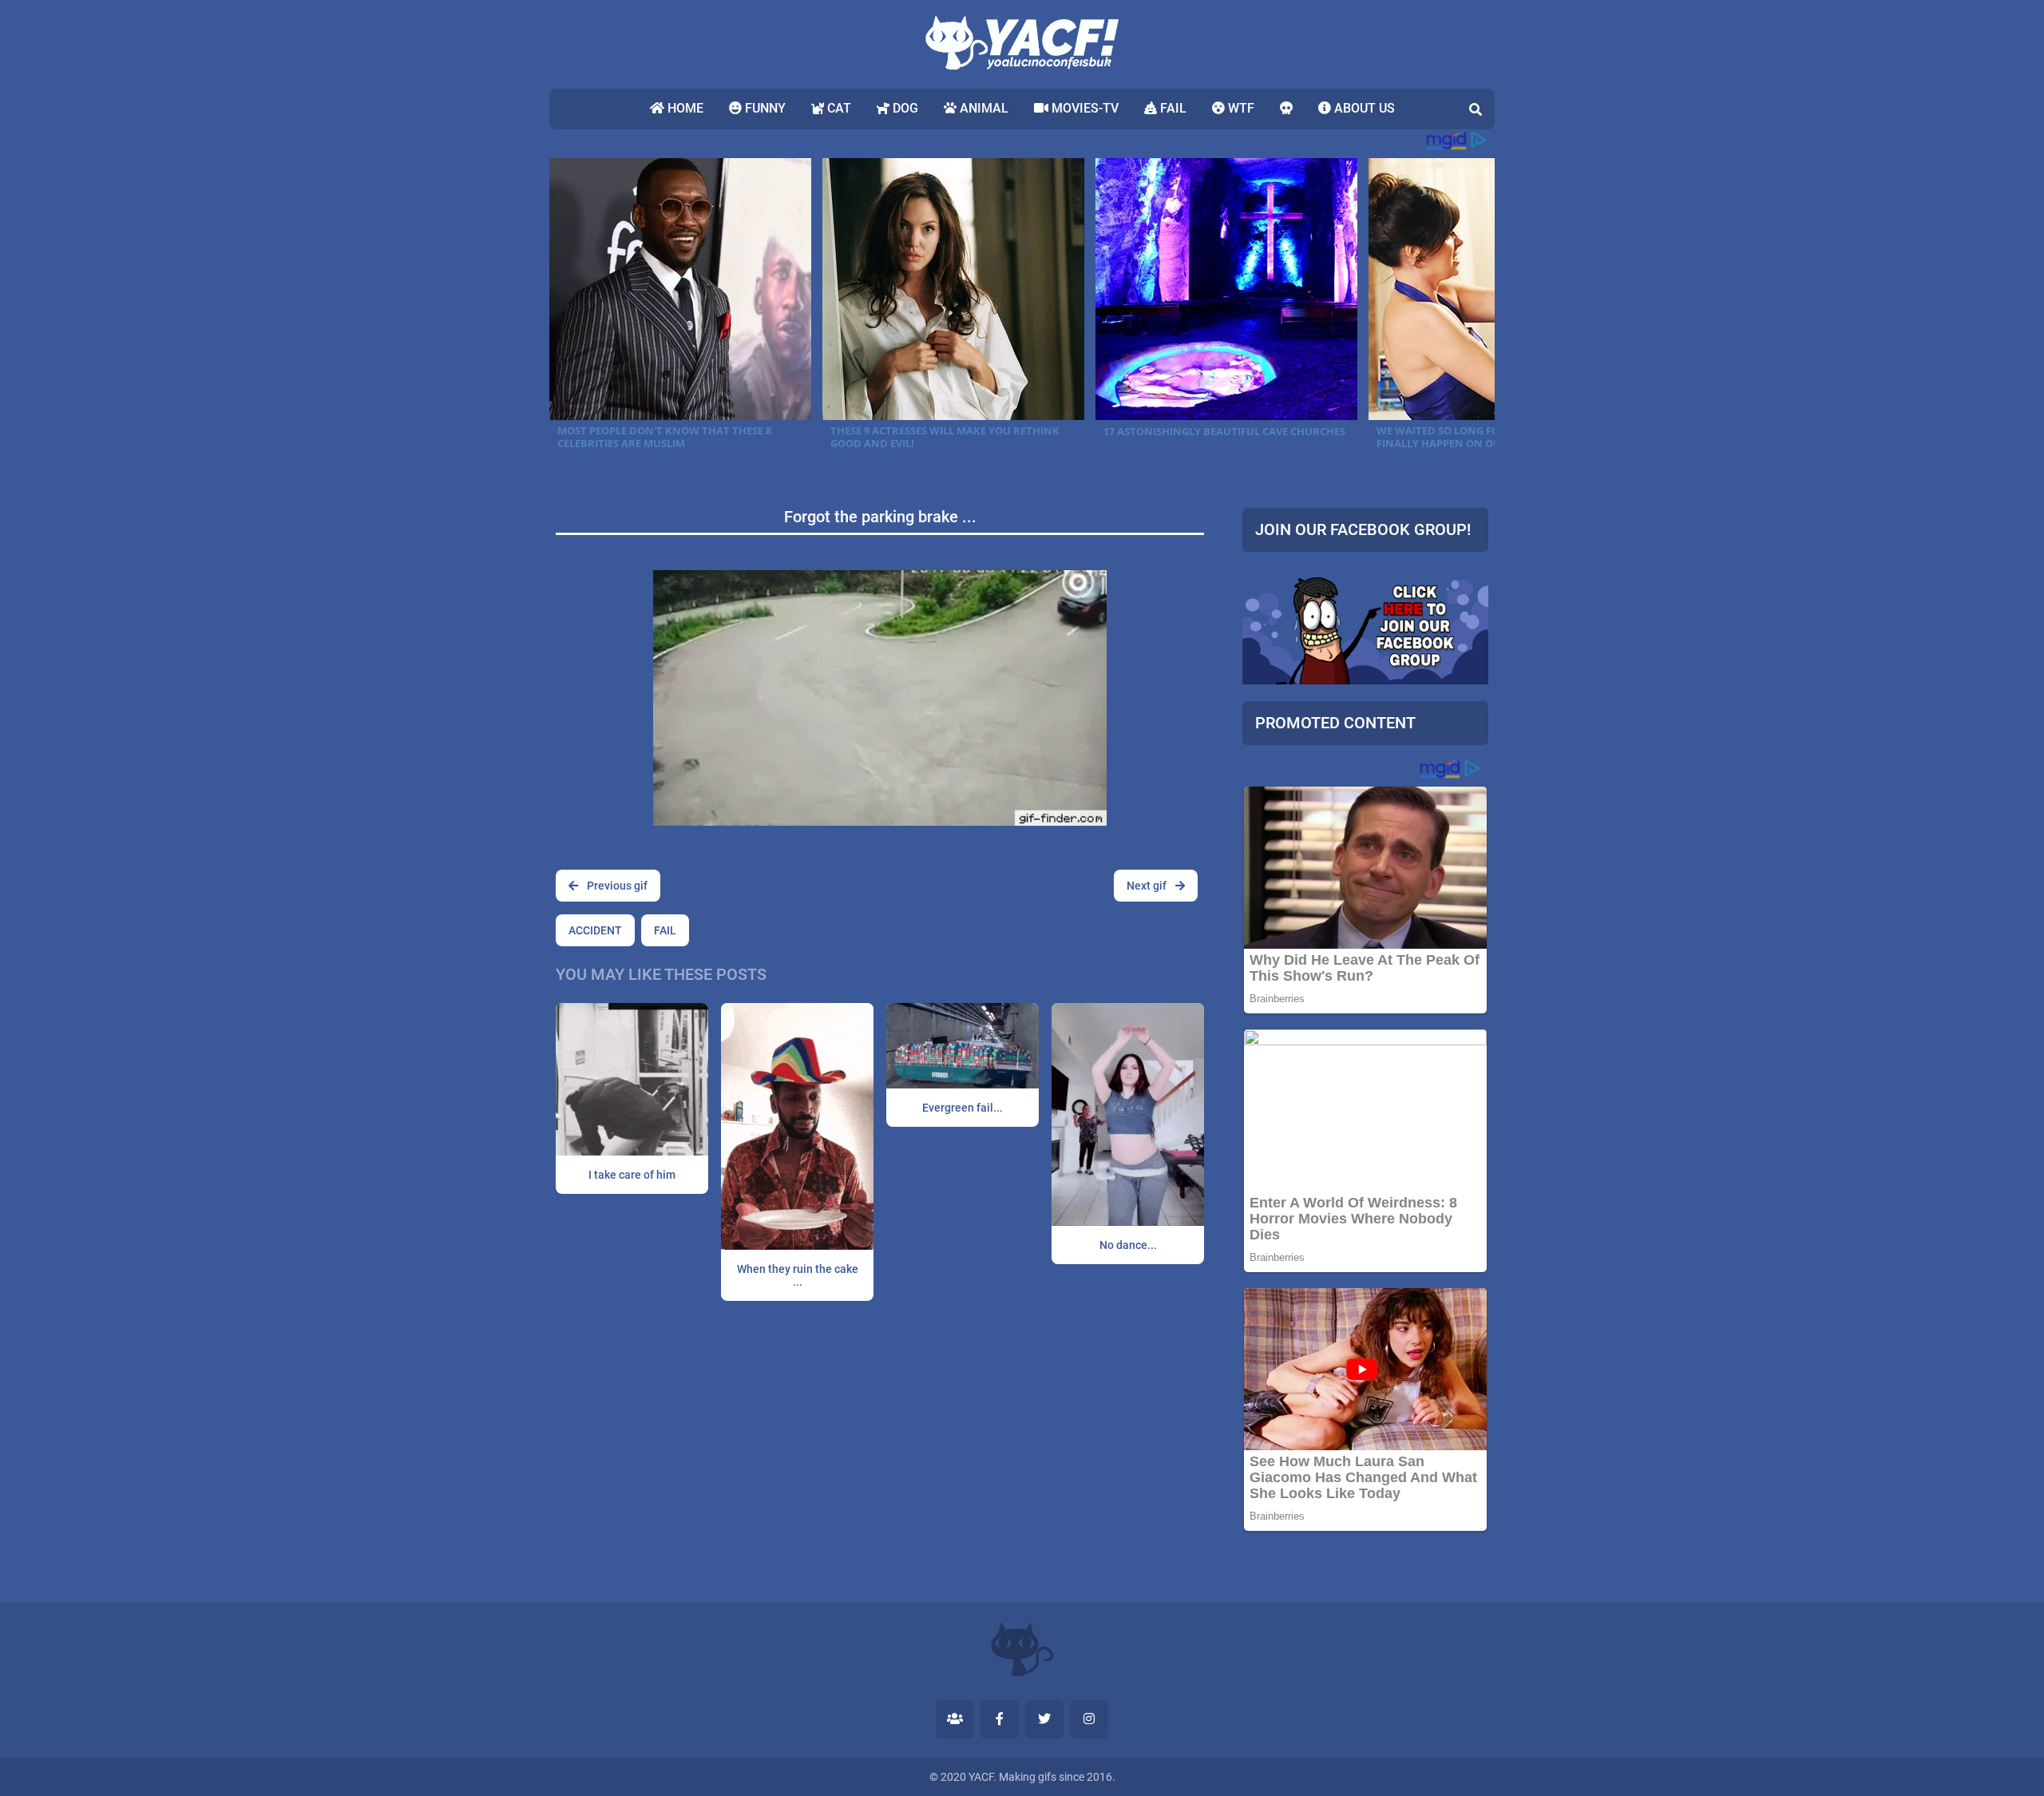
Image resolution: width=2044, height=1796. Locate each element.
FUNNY (764, 108)
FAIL (1172, 108)
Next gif (1148, 886)
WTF (1240, 108)
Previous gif (616, 886)
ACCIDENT (595, 930)
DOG (904, 108)
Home (684, 108)
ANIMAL (982, 108)
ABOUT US (1363, 108)
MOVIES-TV (1083, 108)
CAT (838, 108)
